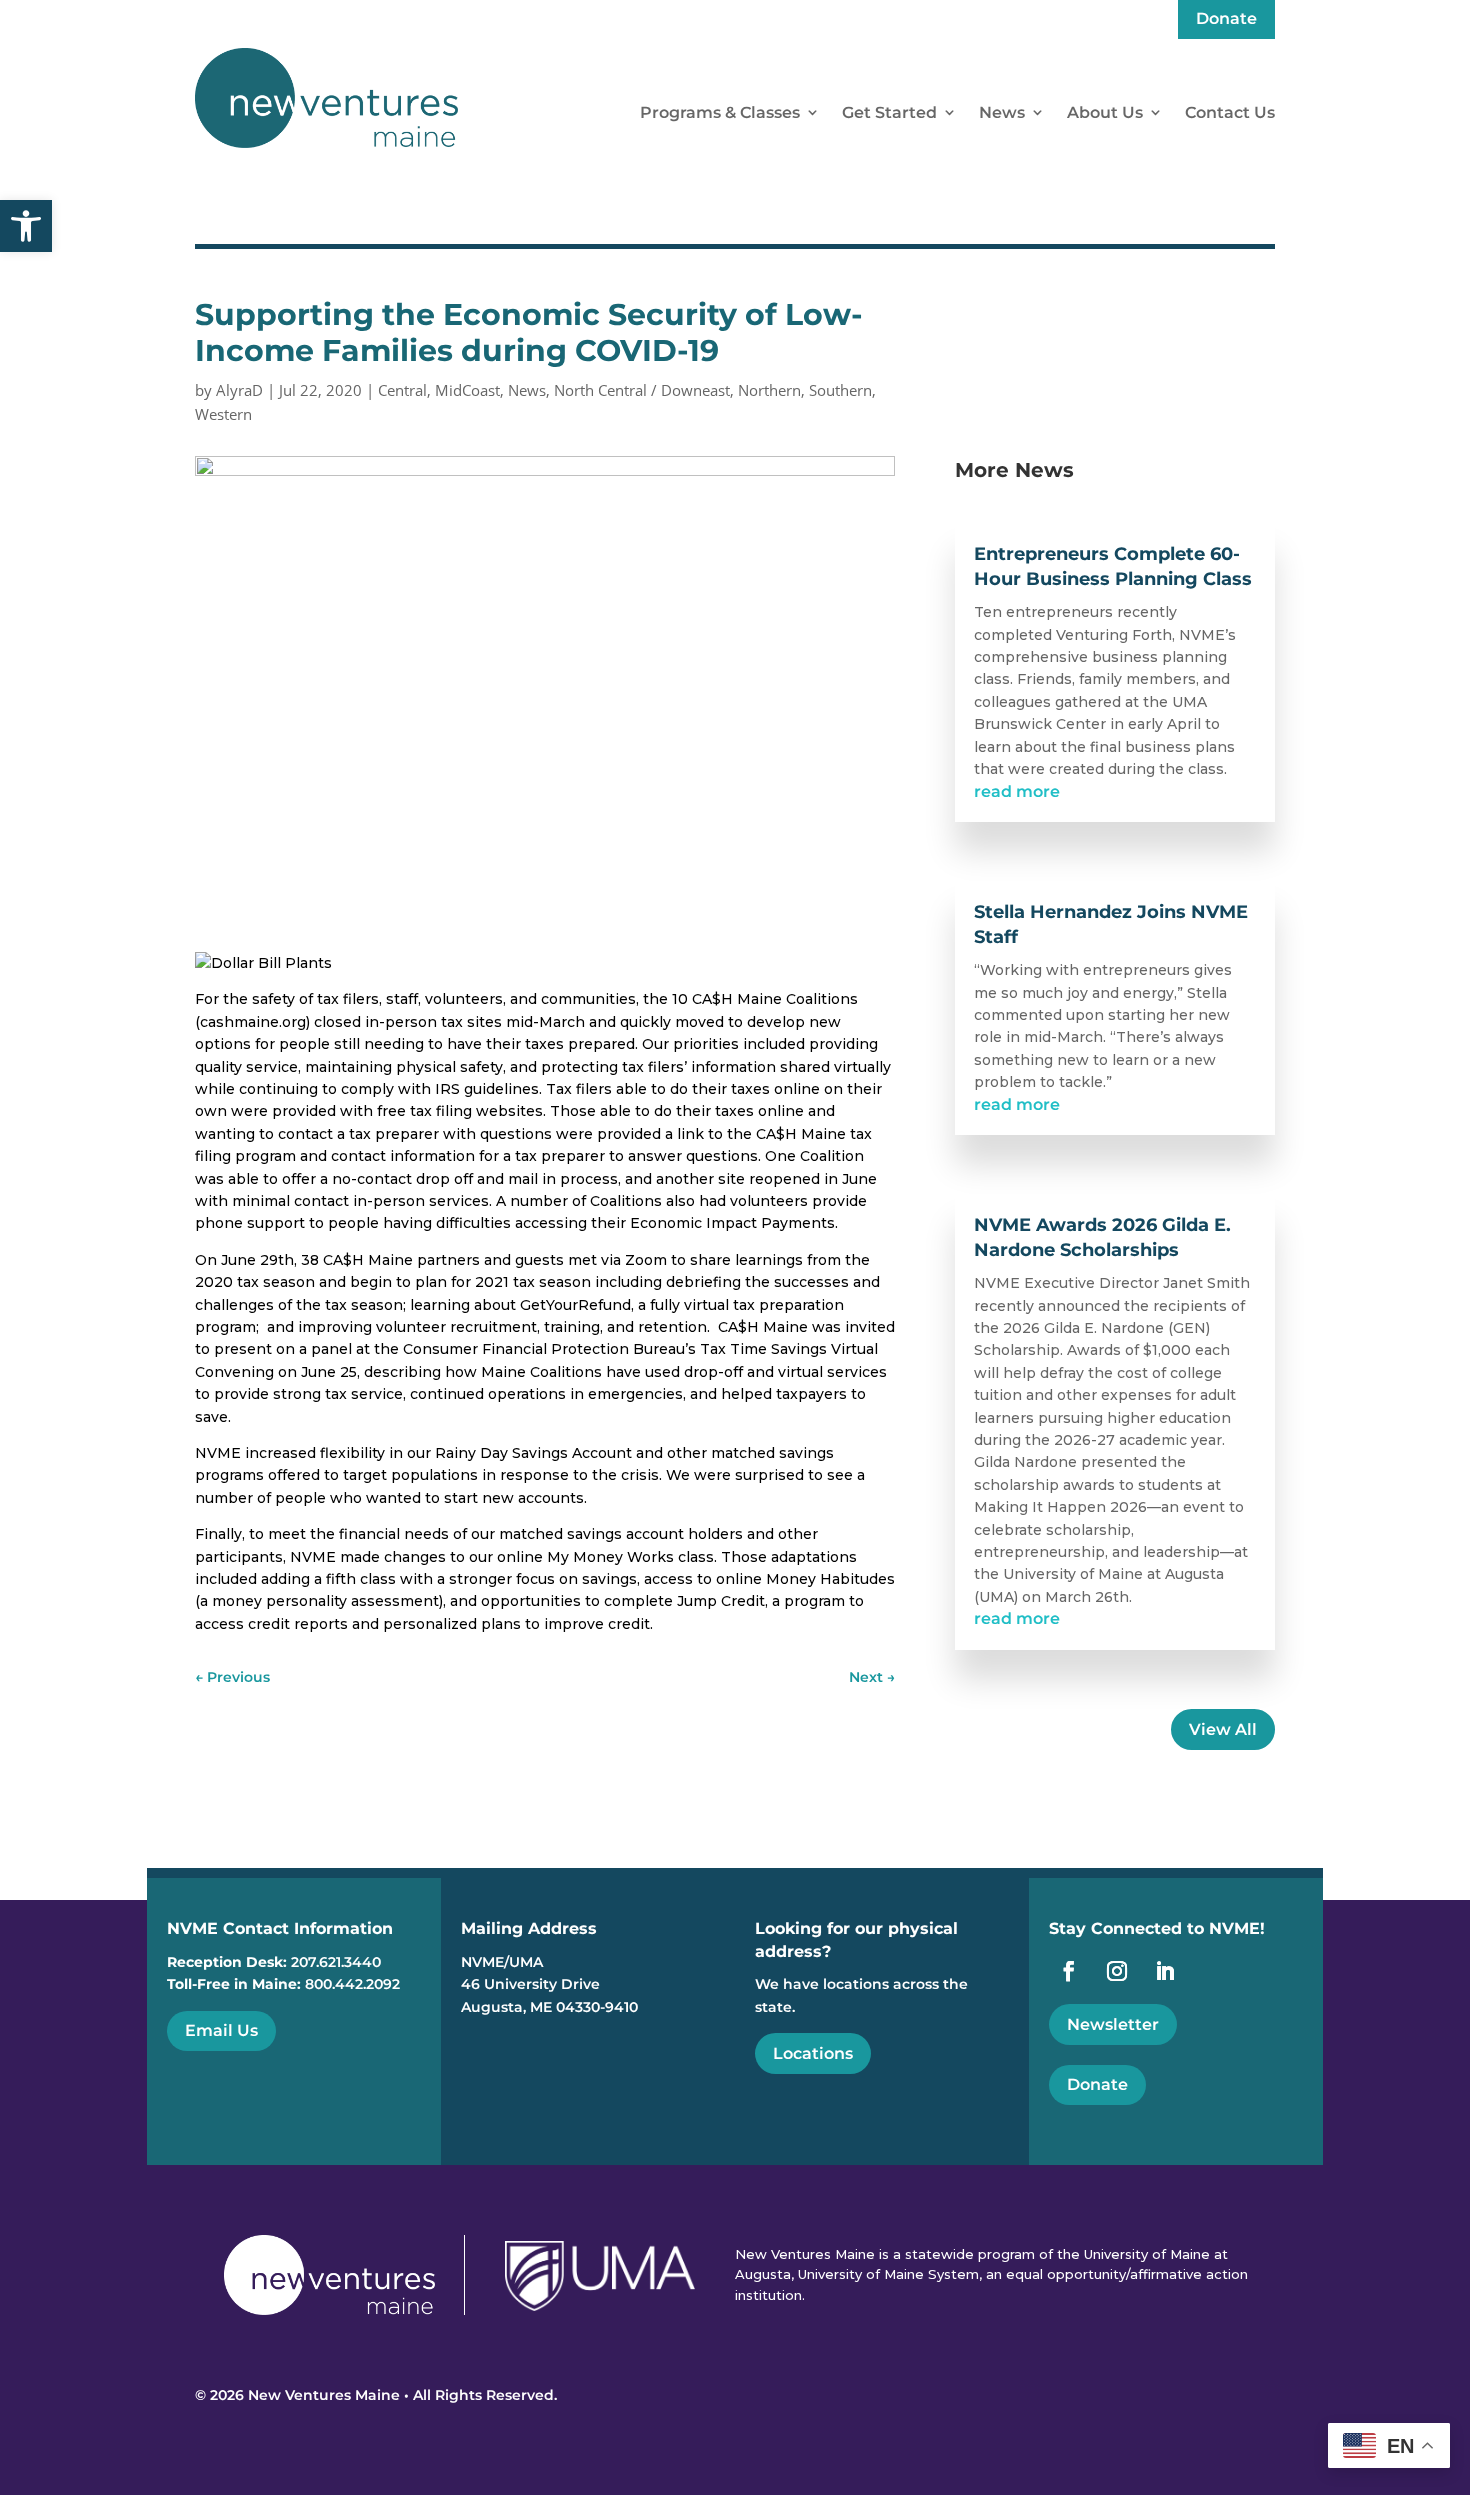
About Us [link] (1105, 112)
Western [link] (223, 414)
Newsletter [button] (1113, 2024)
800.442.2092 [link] (352, 1984)
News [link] (1002, 112)
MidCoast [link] (467, 390)
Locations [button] (813, 2053)
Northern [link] (769, 390)
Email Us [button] (221, 2030)
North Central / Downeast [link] (642, 390)
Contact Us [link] (1230, 112)
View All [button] (1223, 1729)
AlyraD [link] (239, 390)
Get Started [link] (889, 112)
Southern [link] (840, 390)
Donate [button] (1097, 2084)
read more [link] (1017, 791)
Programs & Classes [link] (720, 112)
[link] (26, 226)
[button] (1450, 2350)
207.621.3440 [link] (336, 1962)
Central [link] (402, 390)
